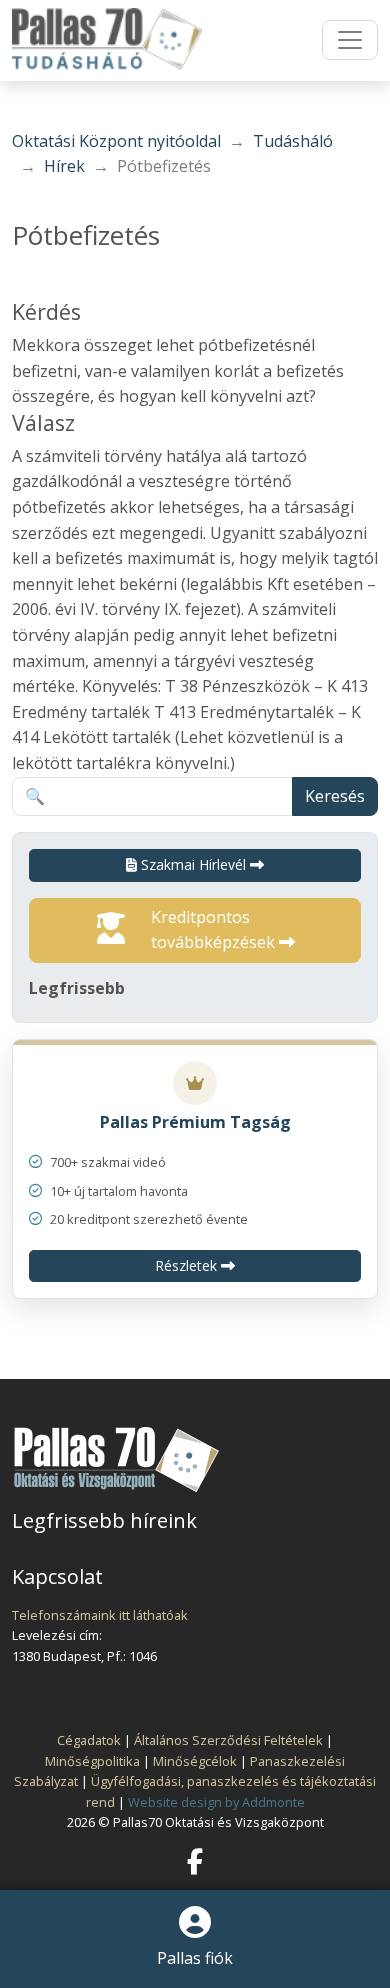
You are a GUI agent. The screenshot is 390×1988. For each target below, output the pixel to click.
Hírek (64, 166)
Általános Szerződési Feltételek (228, 1740)
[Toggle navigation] (350, 40)
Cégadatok (89, 1740)
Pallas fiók (195, 1958)
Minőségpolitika (92, 1761)
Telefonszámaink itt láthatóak (100, 1615)
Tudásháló (293, 141)
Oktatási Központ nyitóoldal (116, 141)
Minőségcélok (195, 1761)
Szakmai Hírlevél (193, 864)
